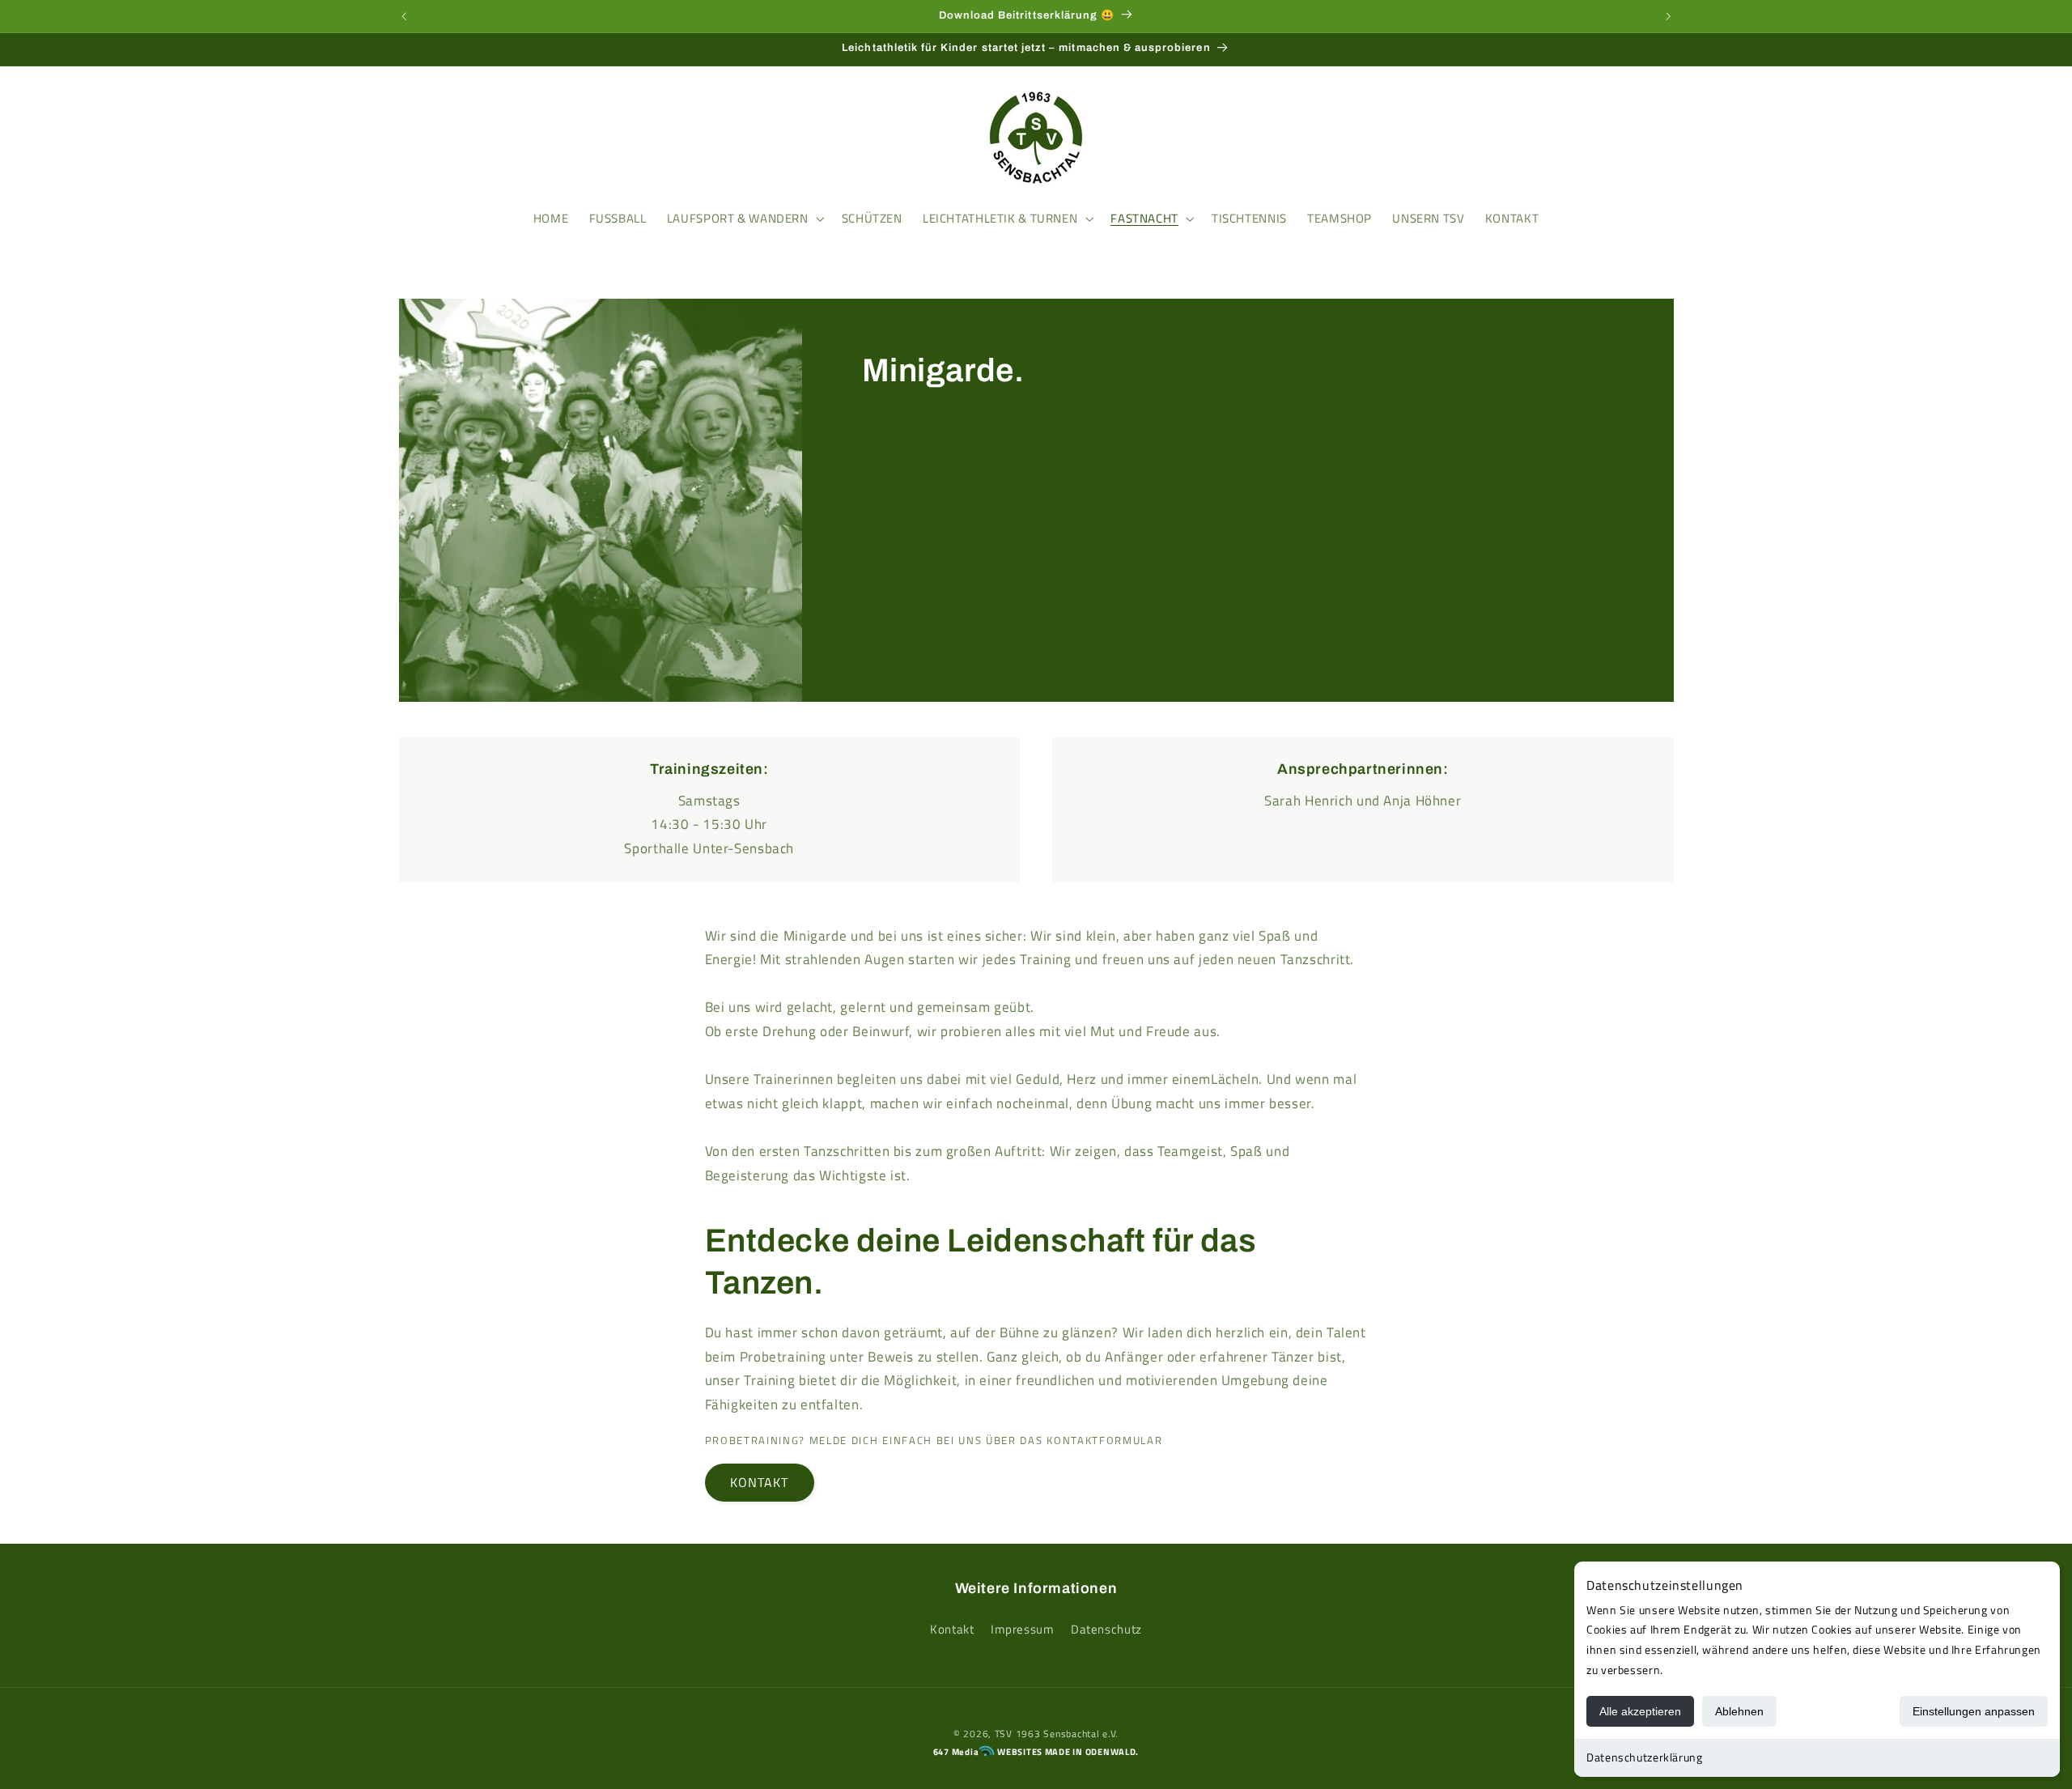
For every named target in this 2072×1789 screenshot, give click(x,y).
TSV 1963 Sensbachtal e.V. (1057, 1734)
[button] (418, 138)
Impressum (1023, 1629)
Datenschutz (1106, 1629)
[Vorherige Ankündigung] (404, 16)
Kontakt (952, 1629)
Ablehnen (1739, 1711)
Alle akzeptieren (1640, 1711)
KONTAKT (759, 1482)
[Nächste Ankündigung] (1668, 16)
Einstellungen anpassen (1974, 1711)
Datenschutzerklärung (1645, 1757)
